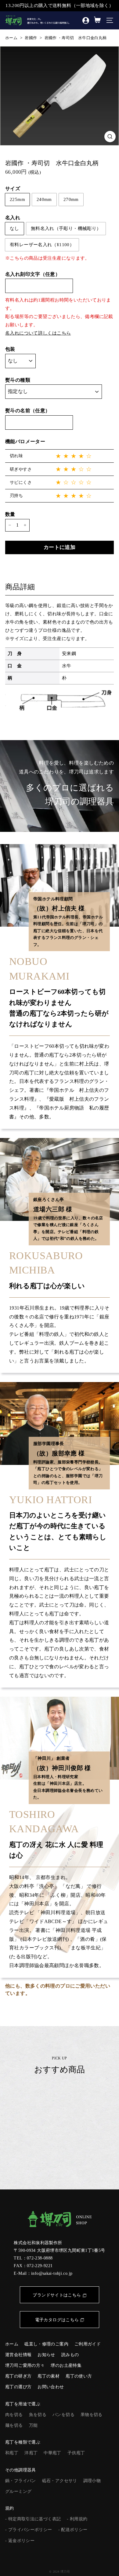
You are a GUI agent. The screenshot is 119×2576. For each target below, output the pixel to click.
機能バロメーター (25, 441)
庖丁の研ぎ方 (18, 2376)
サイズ (13, 189)
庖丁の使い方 (79, 2376)
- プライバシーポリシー (29, 2530)
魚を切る (38, 2415)
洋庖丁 (31, 2453)
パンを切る (63, 2415)
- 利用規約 (77, 2519)
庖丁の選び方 (18, 2387)
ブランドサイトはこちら (57, 2295)
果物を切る (92, 2415)
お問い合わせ (51, 2387)
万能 (33, 2425)
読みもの (70, 2355)
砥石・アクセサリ (60, 2481)
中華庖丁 (52, 2453)
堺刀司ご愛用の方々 (25, 2365)
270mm (71, 199)
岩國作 (31, 38)
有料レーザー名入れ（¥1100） (42, 245)
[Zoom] (110, 137)
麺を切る (14, 2425)
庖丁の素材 (49, 2376)
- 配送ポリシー (73, 2530)
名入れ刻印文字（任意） (33, 274)
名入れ (13, 218)
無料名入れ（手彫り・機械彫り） (66, 228)
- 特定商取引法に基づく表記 (33, 2519)
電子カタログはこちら (57, 2320)
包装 (10, 349)
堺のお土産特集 (66, 2365)
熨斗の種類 (18, 380)
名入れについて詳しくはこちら (38, 333)
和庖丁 (12, 2453)
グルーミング (18, 2491)
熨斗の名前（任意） (28, 411)
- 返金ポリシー (20, 2541)
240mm (44, 199)
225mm (17, 199)
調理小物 (92, 2481)
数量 (10, 514)
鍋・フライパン (21, 2481)
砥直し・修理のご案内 (46, 2344)
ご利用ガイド (88, 2344)
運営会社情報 (18, 2355)
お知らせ (46, 2355)
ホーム (11, 38)
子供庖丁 (76, 2453)
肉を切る (14, 2415)
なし (14, 228)
